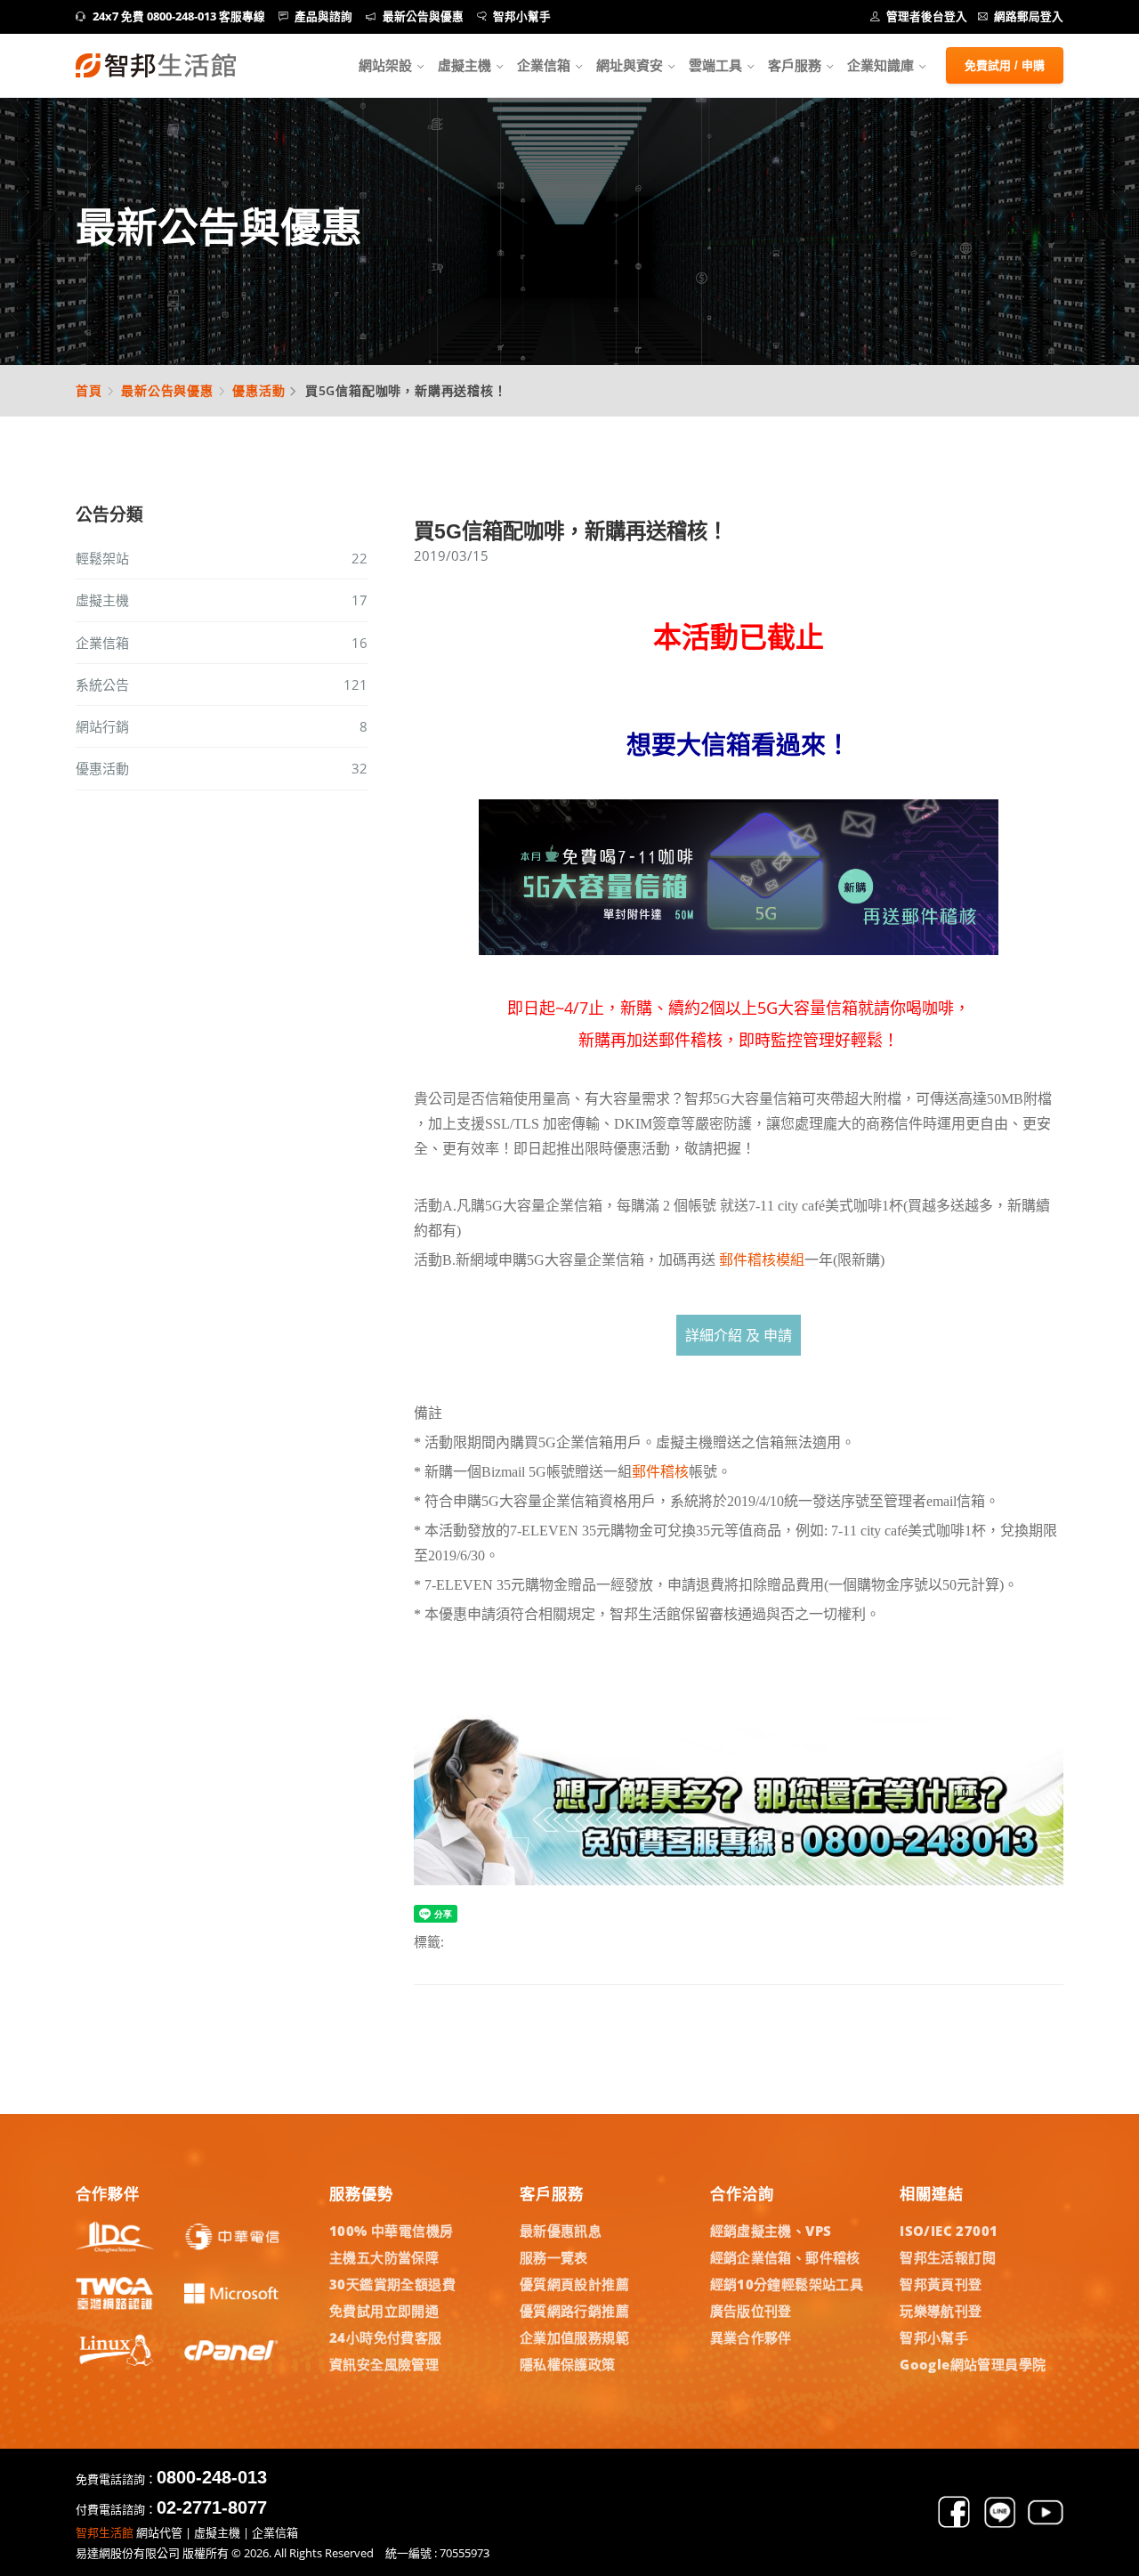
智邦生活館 (105, 2532)
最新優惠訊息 (561, 2231)
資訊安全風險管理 (384, 2364)
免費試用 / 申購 (1005, 65)
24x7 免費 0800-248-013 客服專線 (179, 16)
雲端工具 (715, 65)
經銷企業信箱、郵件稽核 (785, 2257)
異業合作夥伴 (751, 2337)
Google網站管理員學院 (973, 2364)
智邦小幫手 (522, 16)
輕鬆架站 (222, 558)
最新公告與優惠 (423, 16)
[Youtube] (1046, 2524)
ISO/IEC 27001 (949, 2231)
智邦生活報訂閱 (948, 2257)
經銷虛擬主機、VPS (771, 2231)
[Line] (1000, 2524)
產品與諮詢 (323, 16)
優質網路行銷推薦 (574, 2311)
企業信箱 (544, 65)
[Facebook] (954, 2524)
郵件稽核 (660, 1472)
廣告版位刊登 (751, 2311)
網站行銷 (222, 726)
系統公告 (222, 685)
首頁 (89, 390)
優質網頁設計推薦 (574, 2284)
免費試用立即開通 (384, 2311)
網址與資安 (630, 65)
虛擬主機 (464, 65)
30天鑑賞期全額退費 (392, 2284)
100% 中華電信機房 (391, 2231)
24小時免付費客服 (386, 2337)
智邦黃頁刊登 (941, 2284)
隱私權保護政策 (568, 2364)
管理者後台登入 (927, 16)
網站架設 (385, 65)
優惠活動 (258, 390)
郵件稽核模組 (762, 1260)
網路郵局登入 (1029, 16)
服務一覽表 (554, 2257)
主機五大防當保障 (384, 2257)
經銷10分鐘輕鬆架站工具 (787, 2284)
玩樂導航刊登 (941, 2311)
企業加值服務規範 (574, 2337)
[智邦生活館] (156, 65)
